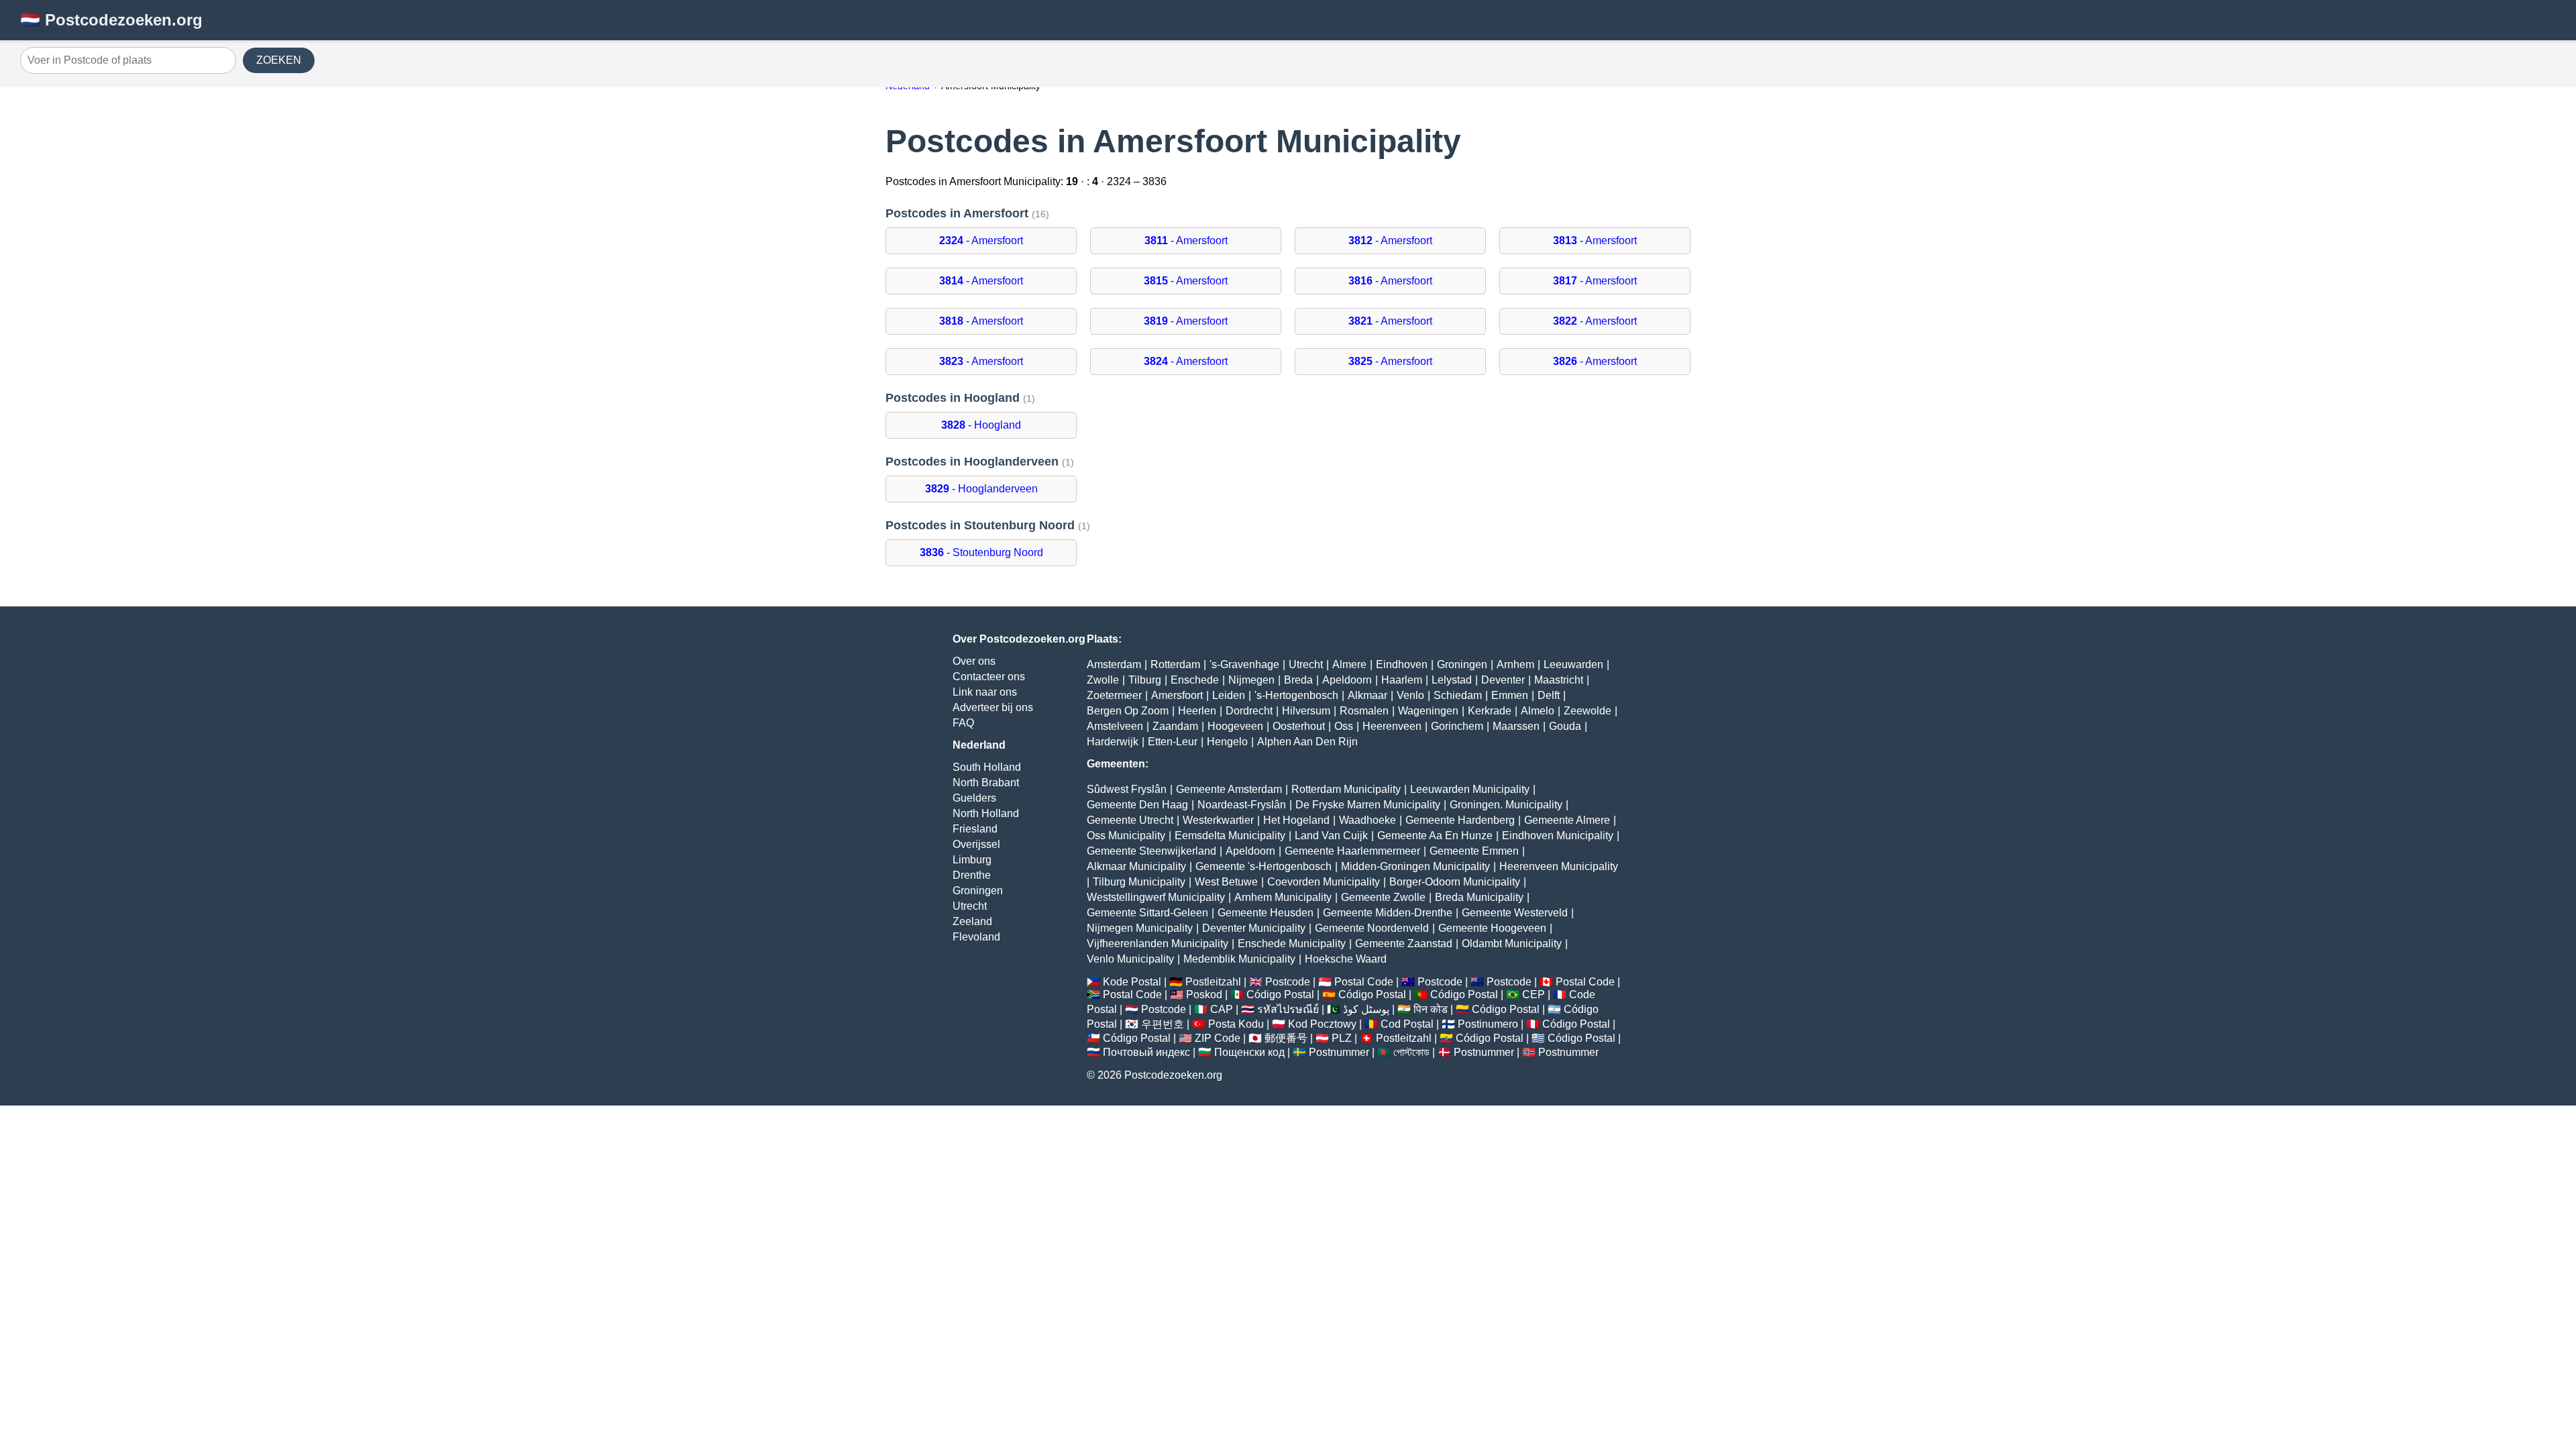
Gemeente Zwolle (1383, 897)
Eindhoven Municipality (1558, 836)
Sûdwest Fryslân (1127, 789)
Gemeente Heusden (1266, 913)
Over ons (974, 661)
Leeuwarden (1573, 664)
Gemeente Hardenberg (1460, 820)
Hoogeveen (1235, 726)
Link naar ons (985, 692)
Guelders (974, 798)
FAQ (963, 723)
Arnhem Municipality (1283, 897)
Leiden (1229, 695)
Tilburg (1145, 680)
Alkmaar (1367, 695)
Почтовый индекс (1146, 1052)
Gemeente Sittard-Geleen (1147, 913)
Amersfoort (1177, 695)
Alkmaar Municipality (1136, 866)
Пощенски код (1249, 1052)
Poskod (1204, 995)
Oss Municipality (1126, 836)
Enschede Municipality (1292, 944)
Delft (1549, 695)
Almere (1349, 664)
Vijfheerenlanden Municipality (1158, 944)
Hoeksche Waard (1346, 959)
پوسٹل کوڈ (1366, 1009)
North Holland (986, 813)
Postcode (1288, 982)
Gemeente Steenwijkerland (1151, 851)
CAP (1222, 1009)
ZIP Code (1218, 1038)
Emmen (1510, 695)
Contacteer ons (989, 677)
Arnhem (1515, 664)
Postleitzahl (1213, 982)
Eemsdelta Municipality (1230, 836)
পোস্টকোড (1411, 1052)
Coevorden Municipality (1324, 882)
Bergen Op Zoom (1128, 711)
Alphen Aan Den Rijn (1307, 742)
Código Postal (1280, 995)
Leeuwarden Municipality (1470, 789)
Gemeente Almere (1567, 820)
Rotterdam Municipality (1346, 789)
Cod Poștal (1407, 1024)
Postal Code (1364, 982)
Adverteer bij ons (993, 707)
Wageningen (1428, 711)
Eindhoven (1402, 664)
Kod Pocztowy (1322, 1024)
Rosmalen (1364, 711)
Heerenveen (1392, 726)
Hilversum (1306, 711)
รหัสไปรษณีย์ (1288, 1009)
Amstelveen (1115, 726)
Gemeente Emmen (1474, 851)
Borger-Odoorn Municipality (1455, 882)
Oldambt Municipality (1512, 944)
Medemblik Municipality (1239, 959)
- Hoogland (981, 425)
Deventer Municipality (1254, 928)
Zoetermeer (1114, 695)
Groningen (978, 891)
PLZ (1342, 1038)
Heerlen (1197, 711)
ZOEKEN (279, 60)
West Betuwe (1226, 882)
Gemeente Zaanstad (1404, 944)
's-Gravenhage (1244, 664)
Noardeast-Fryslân (1242, 805)
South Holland (987, 767)
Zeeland (972, 921)
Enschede (1195, 680)
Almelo (1538, 711)
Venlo (1410, 695)
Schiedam (1458, 695)
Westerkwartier (1218, 820)
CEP (1534, 995)
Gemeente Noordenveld (1372, 928)
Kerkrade (1490, 711)
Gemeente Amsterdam (1229, 789)
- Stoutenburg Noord (981, 552)
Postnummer (1339, 1052)
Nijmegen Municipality (1140, 928)
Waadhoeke (1367, 820)
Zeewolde (1588, 711)
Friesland (975, 829)
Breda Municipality (1479, 897)
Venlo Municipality (1130, 959)
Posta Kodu (1236, 1024)
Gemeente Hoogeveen (1492, 928)
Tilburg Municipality (1139, 882)
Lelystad (1452, 680)
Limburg (972, 860)
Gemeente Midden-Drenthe (1388, 913)
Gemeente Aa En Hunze (1435, 836)
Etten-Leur (1173, 742)
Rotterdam (1175, 664)
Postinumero (1488, 1024)
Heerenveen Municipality (1559, 866)
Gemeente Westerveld (1515, 913)
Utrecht (970, 906)
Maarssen (1516, 726)
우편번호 (1163, 1024)
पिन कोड (1431, 1009)
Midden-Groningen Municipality (1415, 866)
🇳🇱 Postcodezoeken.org (111, 20)
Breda (1298, 680)
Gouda (1565, 726)
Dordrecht (1249, 711)
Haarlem (1402, 680)
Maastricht (1559, 680)
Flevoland (976, 937)
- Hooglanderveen (981, 489)
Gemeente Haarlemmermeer (1352, 851)
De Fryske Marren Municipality (1368, 805)
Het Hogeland (1296, 820)
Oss (1344, 726)
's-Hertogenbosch (1296, 695)
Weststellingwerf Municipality (1156, 897)
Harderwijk (1113, 742)
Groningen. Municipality (1506, 805)
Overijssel (976, 844)
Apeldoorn (1347, 680)
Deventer (1503, 680)
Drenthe (972, 875)
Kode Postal (1132, 982)
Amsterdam (1114, 664)
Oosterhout (1299, 726)
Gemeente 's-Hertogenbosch (1264, 866)
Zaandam (1175, 726)
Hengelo (1227, 742)
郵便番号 (1286, 1038)
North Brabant (986, 783)
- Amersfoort (981, 240)
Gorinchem (1457, 726)
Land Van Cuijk (1331, 836)
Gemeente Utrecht (1130, 820)
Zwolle (1103, 680)
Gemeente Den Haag (1137, 805)
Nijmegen (1251, 680)
